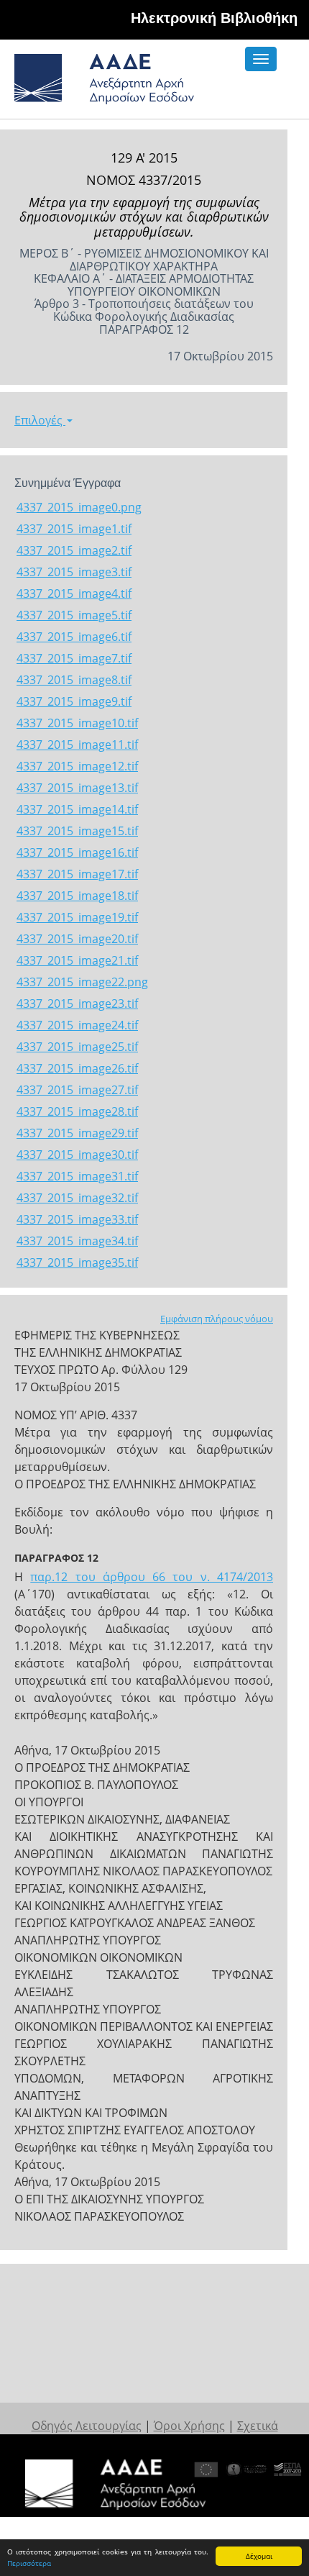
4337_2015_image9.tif (74, 701)
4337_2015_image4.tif (74, 593)
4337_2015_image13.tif (77, 788)
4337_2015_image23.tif (77, 1003)
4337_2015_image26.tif (77, 1068)
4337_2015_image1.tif (74, 529)
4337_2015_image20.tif (77, 939)
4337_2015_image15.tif (77, 831)
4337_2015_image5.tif (74, 615)
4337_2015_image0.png (79, 507)
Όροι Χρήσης (189, 2426)
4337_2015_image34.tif (77, 1241)
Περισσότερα (29, 2563)
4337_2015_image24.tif (77, 1025)
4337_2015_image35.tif (77, 1262)
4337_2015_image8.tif (74, 680)
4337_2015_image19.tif (77, 917)
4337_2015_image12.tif (77, 766)
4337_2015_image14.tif (77, 809)
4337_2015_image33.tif (77, 1219)
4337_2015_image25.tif (77, 1047)
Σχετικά (258, 2426)
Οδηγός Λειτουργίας (87, 2426)
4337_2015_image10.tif (77, 723)
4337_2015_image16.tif (77, 852)
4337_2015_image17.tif (77, 874)
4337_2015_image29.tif (77, 1133)
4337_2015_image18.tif (77, 896)
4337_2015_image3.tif (74, 572)
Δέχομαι (259, 2556)
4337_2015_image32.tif (77, 1198)
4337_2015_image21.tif (77, 960)
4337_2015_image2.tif (74, 550)
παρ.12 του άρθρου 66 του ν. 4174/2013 (152, 1577)
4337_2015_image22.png (82, 982)
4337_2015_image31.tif (77, 1176)
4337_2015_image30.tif (77, 1155)
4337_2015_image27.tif (77, 1090)
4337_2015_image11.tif (77, 745)
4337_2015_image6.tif (74, 637)
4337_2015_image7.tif (74, 658)
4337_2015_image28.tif (77, 1111)
